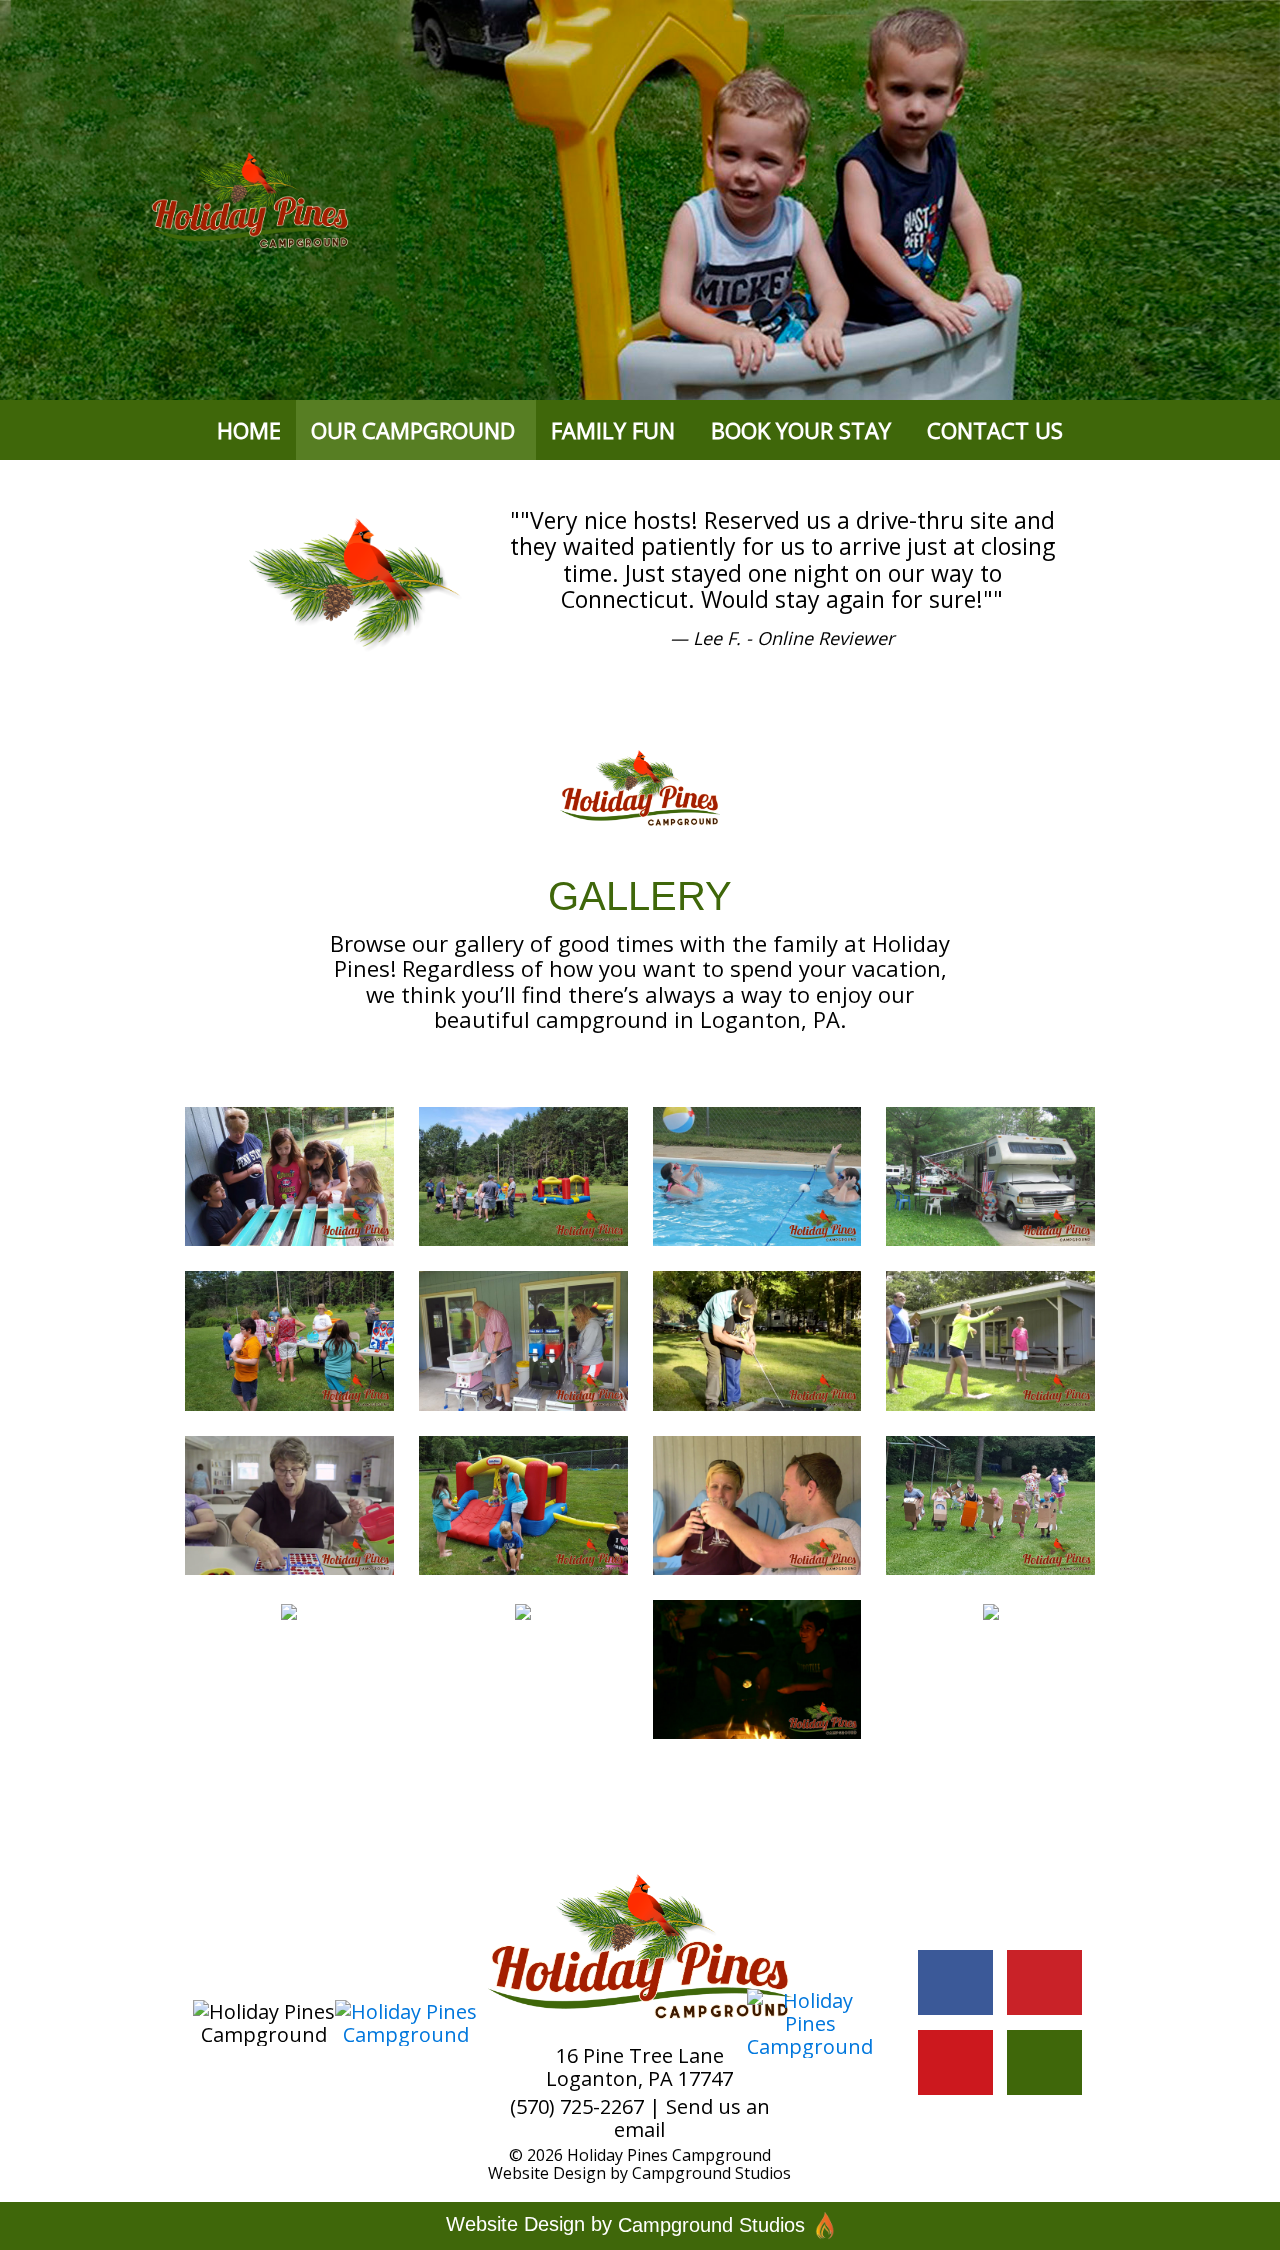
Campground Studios (711, 2173)
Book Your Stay (801, 430)
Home (249, 430)
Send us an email (692, 2118)
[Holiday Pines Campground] (289, 1175)
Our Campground (413, 430)
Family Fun (613, 430)
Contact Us (995, 430)
